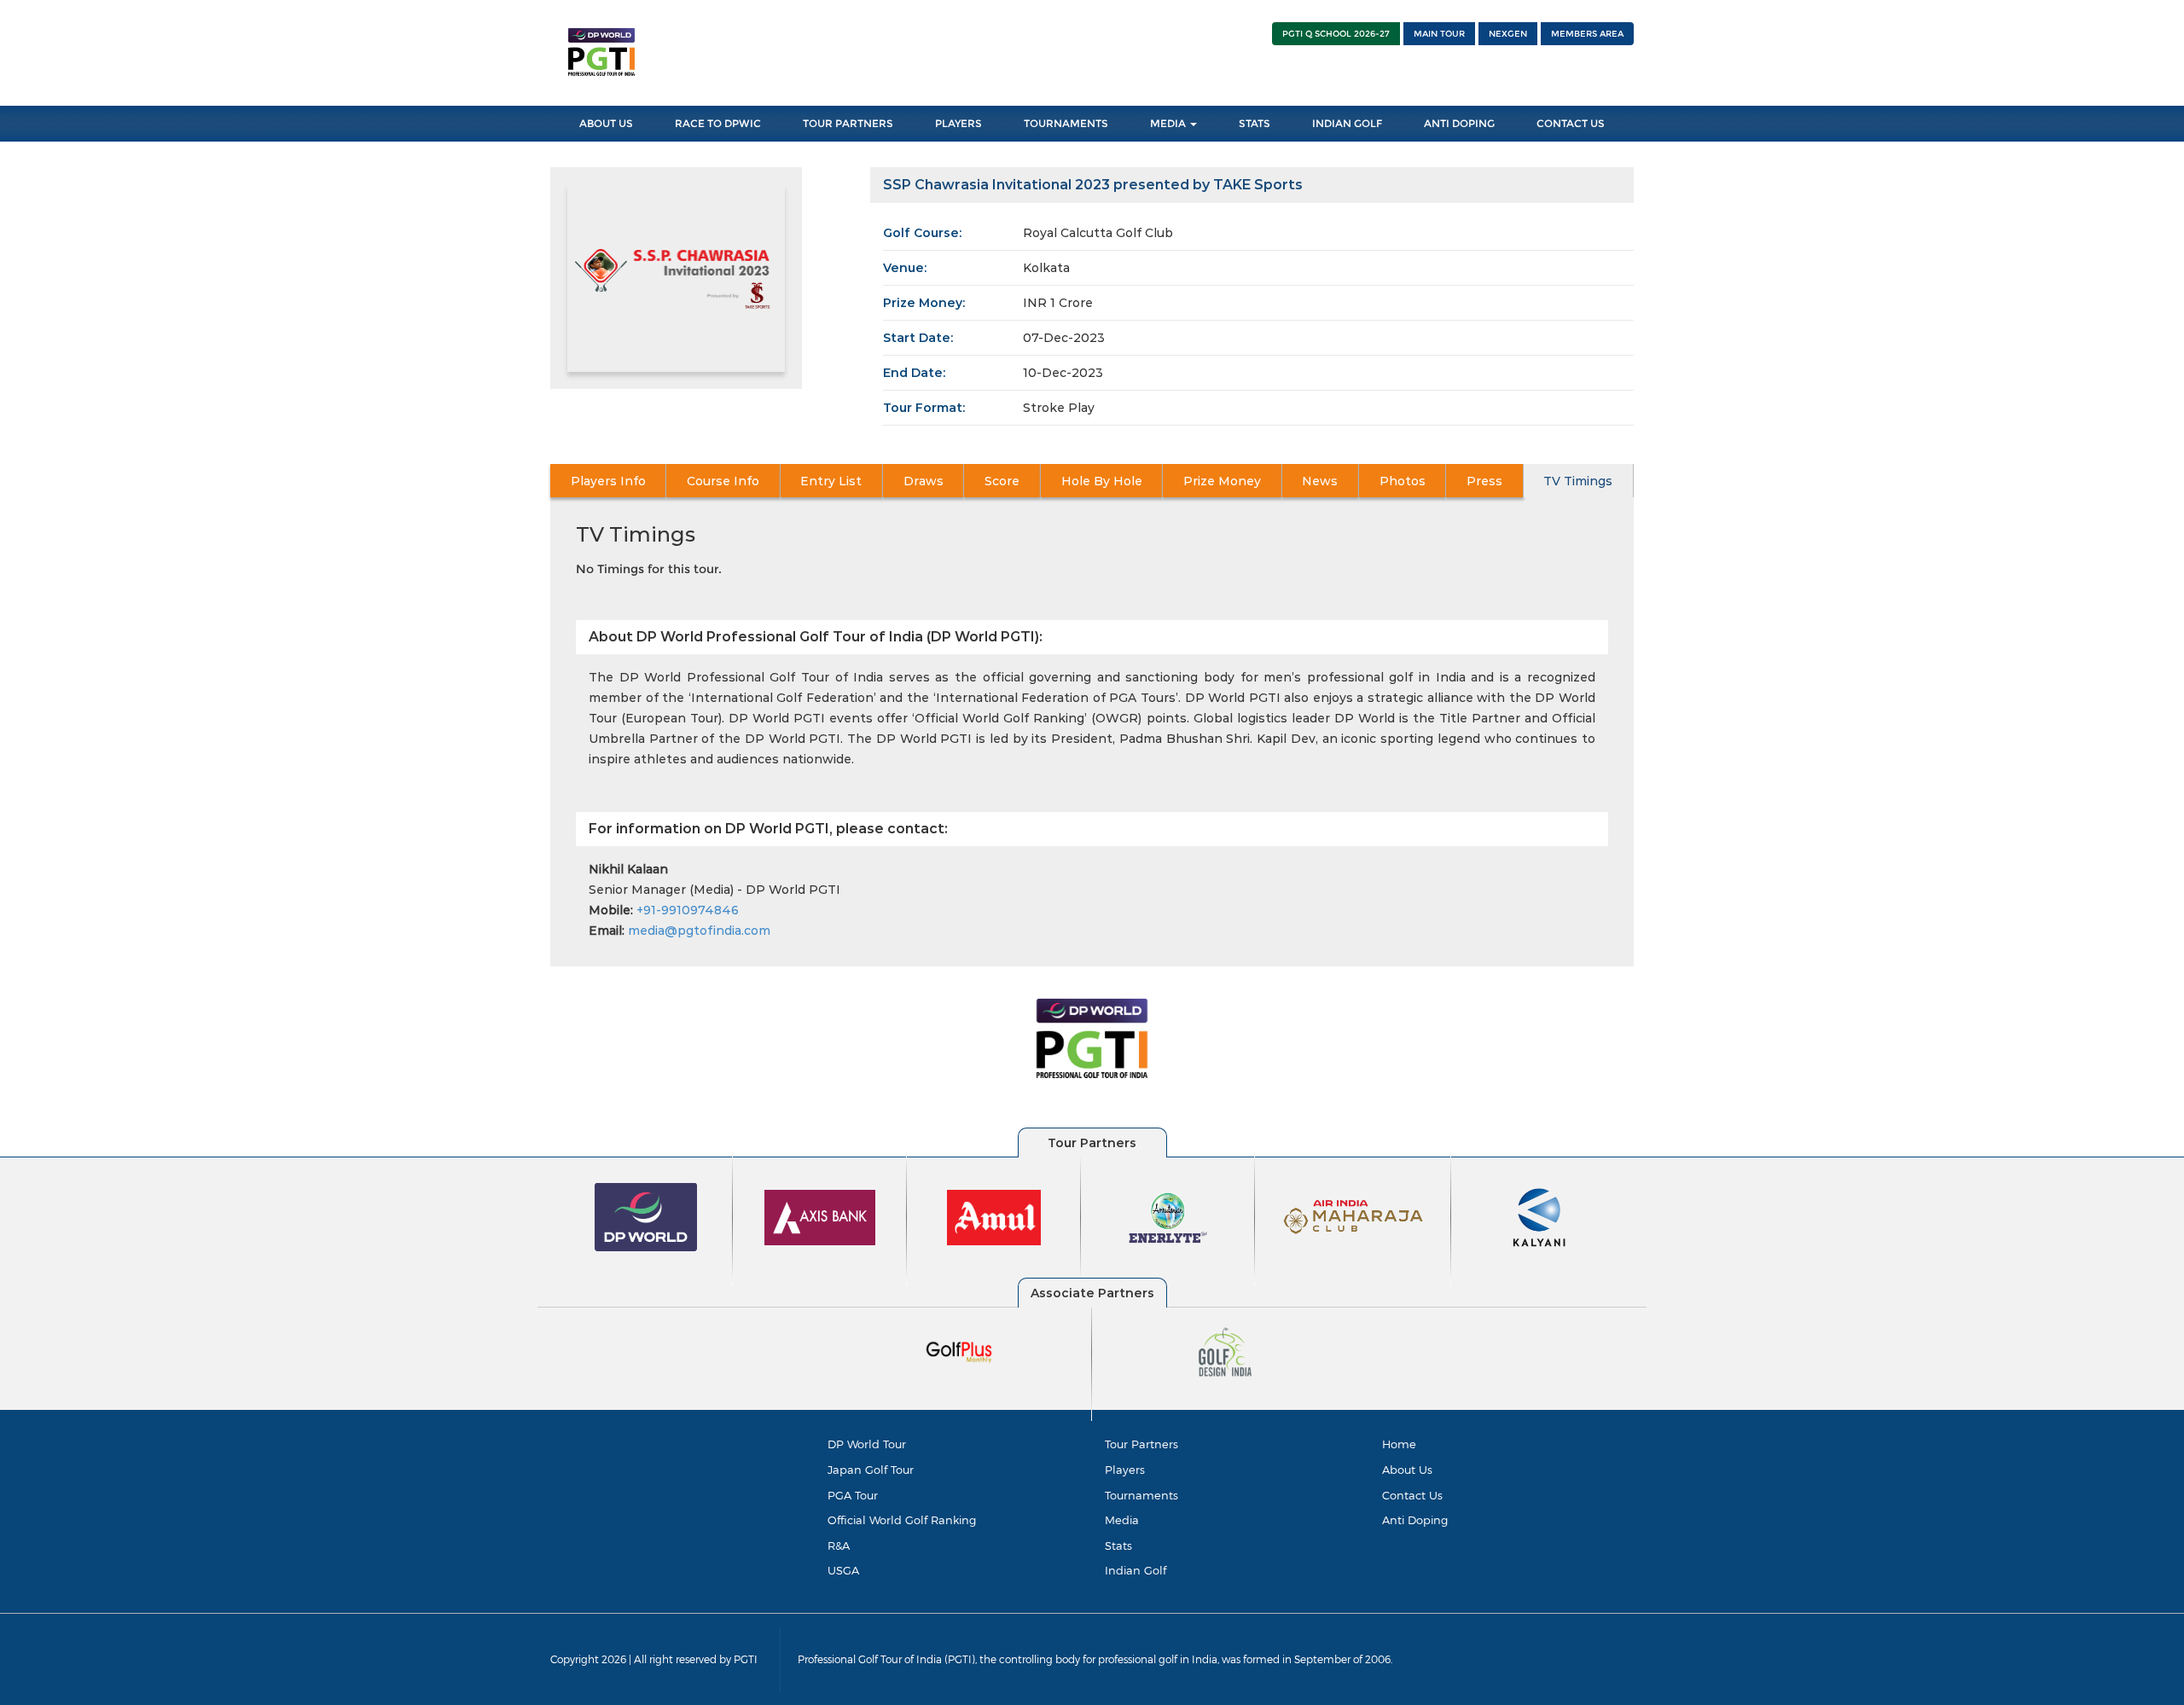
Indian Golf (1347, 123)
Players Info (608, 481)
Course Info (723, 481)
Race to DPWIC (718, 123)
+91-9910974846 (688, 910)
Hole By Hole (1102, 481)
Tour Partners (848, 123)
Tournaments (1066, 123)
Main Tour (1439, 34)
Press (1484, 481)
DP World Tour (867, 1444)
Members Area (1587, 34)
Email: (607, 931)
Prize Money (1222, 481)
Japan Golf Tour (871, 1470)
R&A (839, 1546)
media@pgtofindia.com (699, 931)
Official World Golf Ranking (902, 1520)
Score (1002, 481)
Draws (924, 481)
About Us (606, 123)
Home (1399, 1444)
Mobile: (611, 910)
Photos (1403, 481)
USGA (843, 1570)
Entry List (831, 481)
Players (958, 123)
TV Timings (1578, 481)
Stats (1255, 123)
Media (1169, 123)
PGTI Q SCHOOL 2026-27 (1336, 34)
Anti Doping (1459, 123)
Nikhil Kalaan (628, 869)
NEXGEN (1508, 34)
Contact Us (1571, 123)
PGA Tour (853, 1495)
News (1320, 481)
